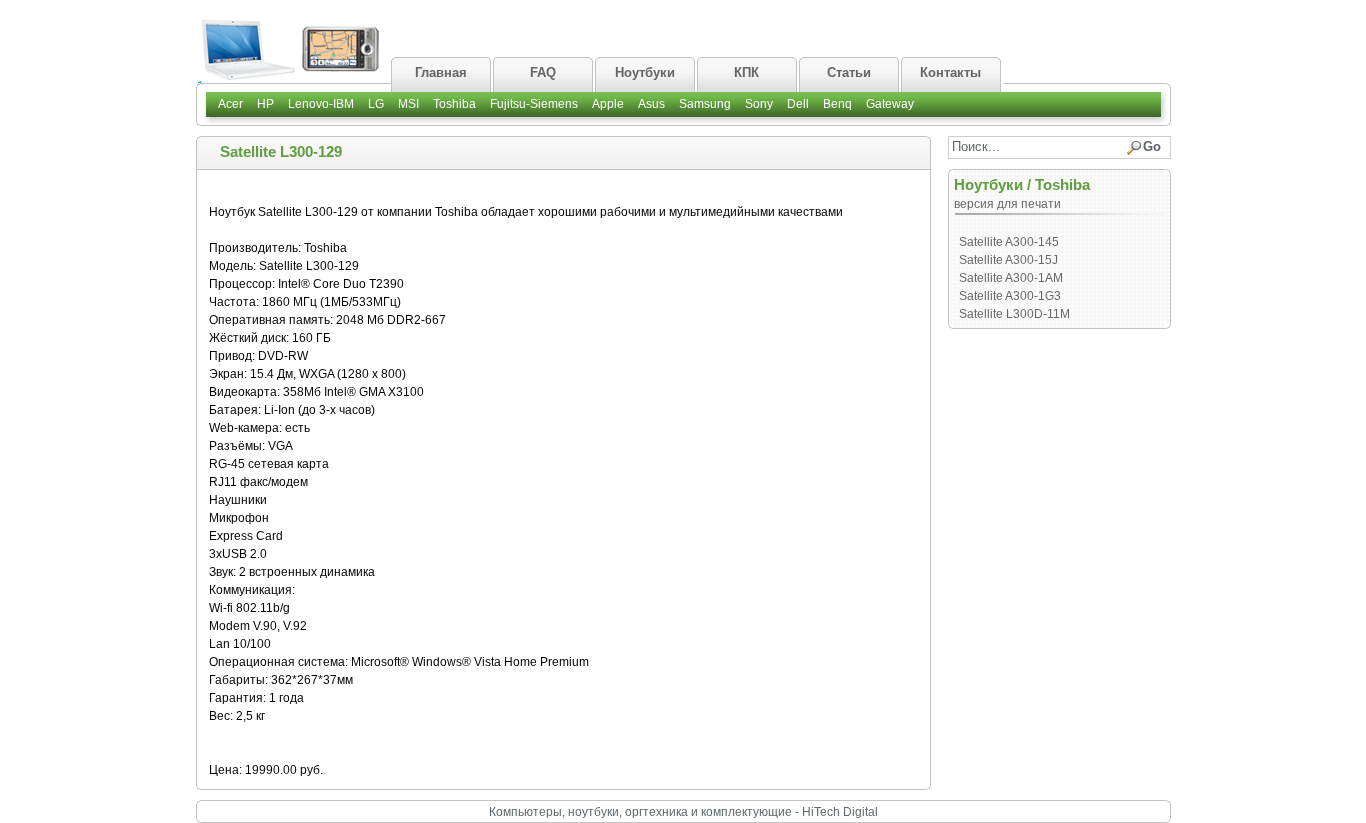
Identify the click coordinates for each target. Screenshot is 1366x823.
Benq (837, 104)
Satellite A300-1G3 (1010, 296)
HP (265, 104)
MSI (408, 104)
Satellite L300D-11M (1014, 314)
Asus (651, 104)
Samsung (705, 104)
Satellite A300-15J (1008, 260)
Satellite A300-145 (1009, 242)
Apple (608, 104)
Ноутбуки (988, 184)
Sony (759, 104)
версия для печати (1007, 204)
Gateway (890, 104)
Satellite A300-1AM (1011, 278)
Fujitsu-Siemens (534, 104)
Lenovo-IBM (321, 104)
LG (376, 104)
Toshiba (454, 104)
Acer (230, 104)
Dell (798, 104)
